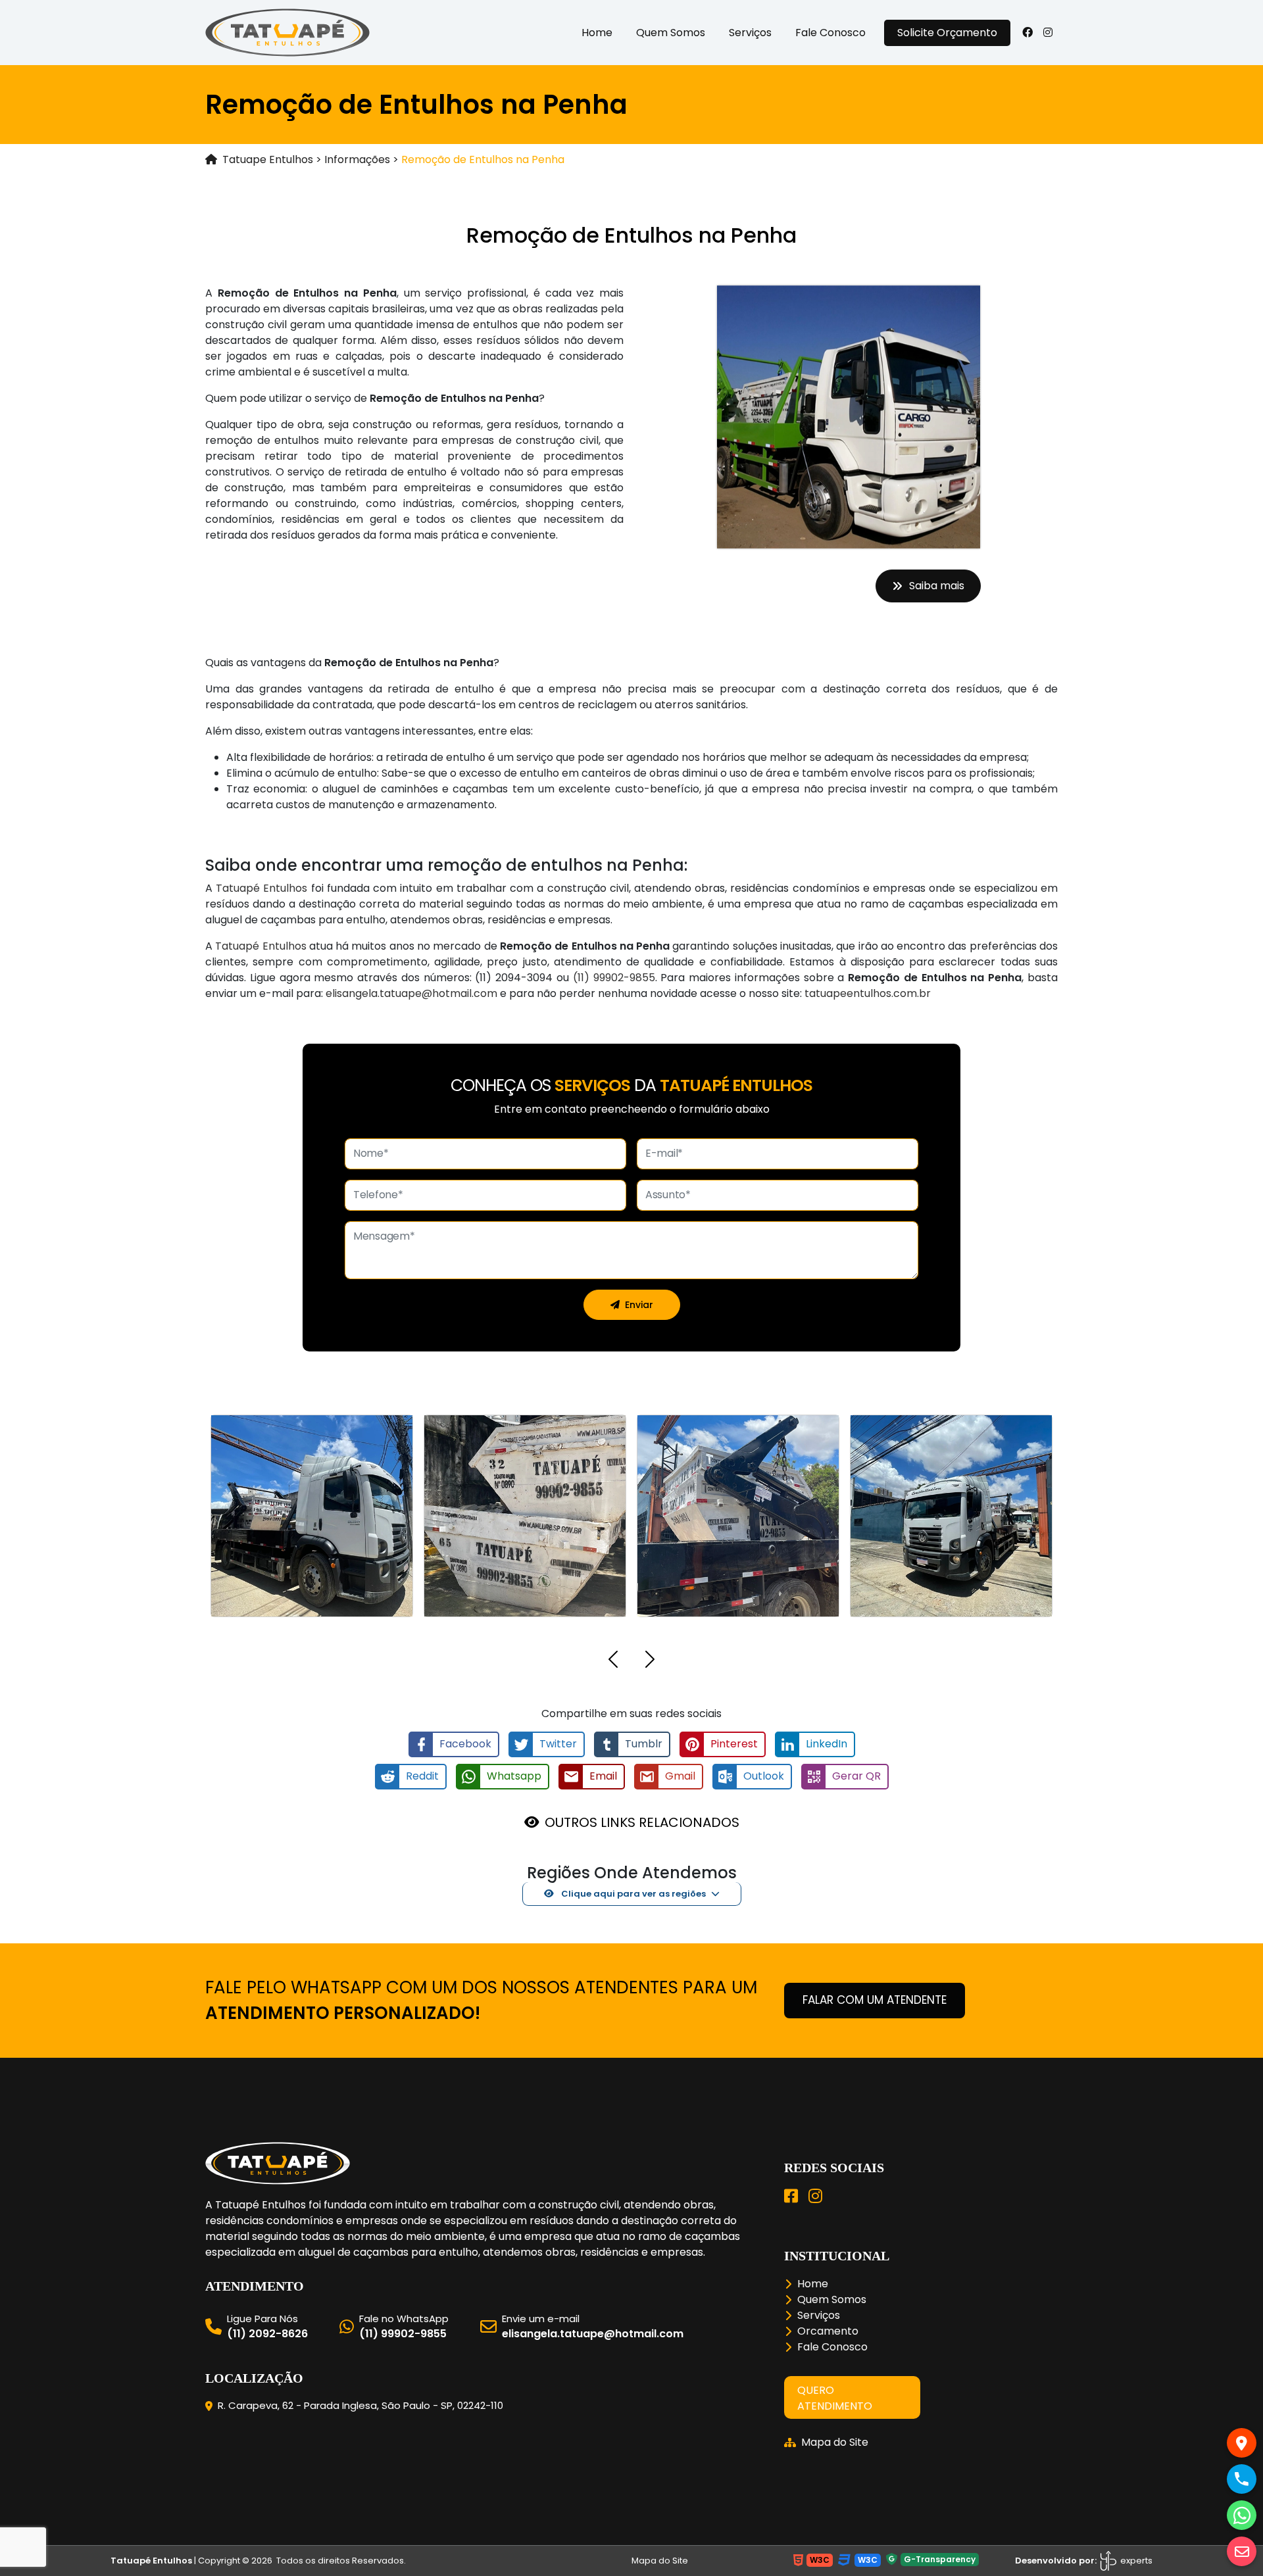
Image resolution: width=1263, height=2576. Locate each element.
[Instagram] (815, 2196)
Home (597, 33)
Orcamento (828, 2331)
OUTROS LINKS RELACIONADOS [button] (642, 1822)
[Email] (1242, 2551)
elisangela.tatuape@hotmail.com (411, 993)
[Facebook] (791, 2196)
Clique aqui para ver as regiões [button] (632, 1894)
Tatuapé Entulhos (261, 888)
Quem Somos (671, 33)
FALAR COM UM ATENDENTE (875, 2000)
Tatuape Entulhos (268, 159)
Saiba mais (937, 586)
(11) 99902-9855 (614, 978)
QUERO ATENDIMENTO (835, 2398)
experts (1135, 2561)
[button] (613, 1662)
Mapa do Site (835, 2442)
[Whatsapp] (1242, 2515)
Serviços (750, 33)
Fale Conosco (830, 33)
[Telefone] (1242, 2479)
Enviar (639, 1305)
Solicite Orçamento (947, 33)
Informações (357, 159)
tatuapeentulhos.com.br (868, 993)
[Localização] (1242, 2443)
